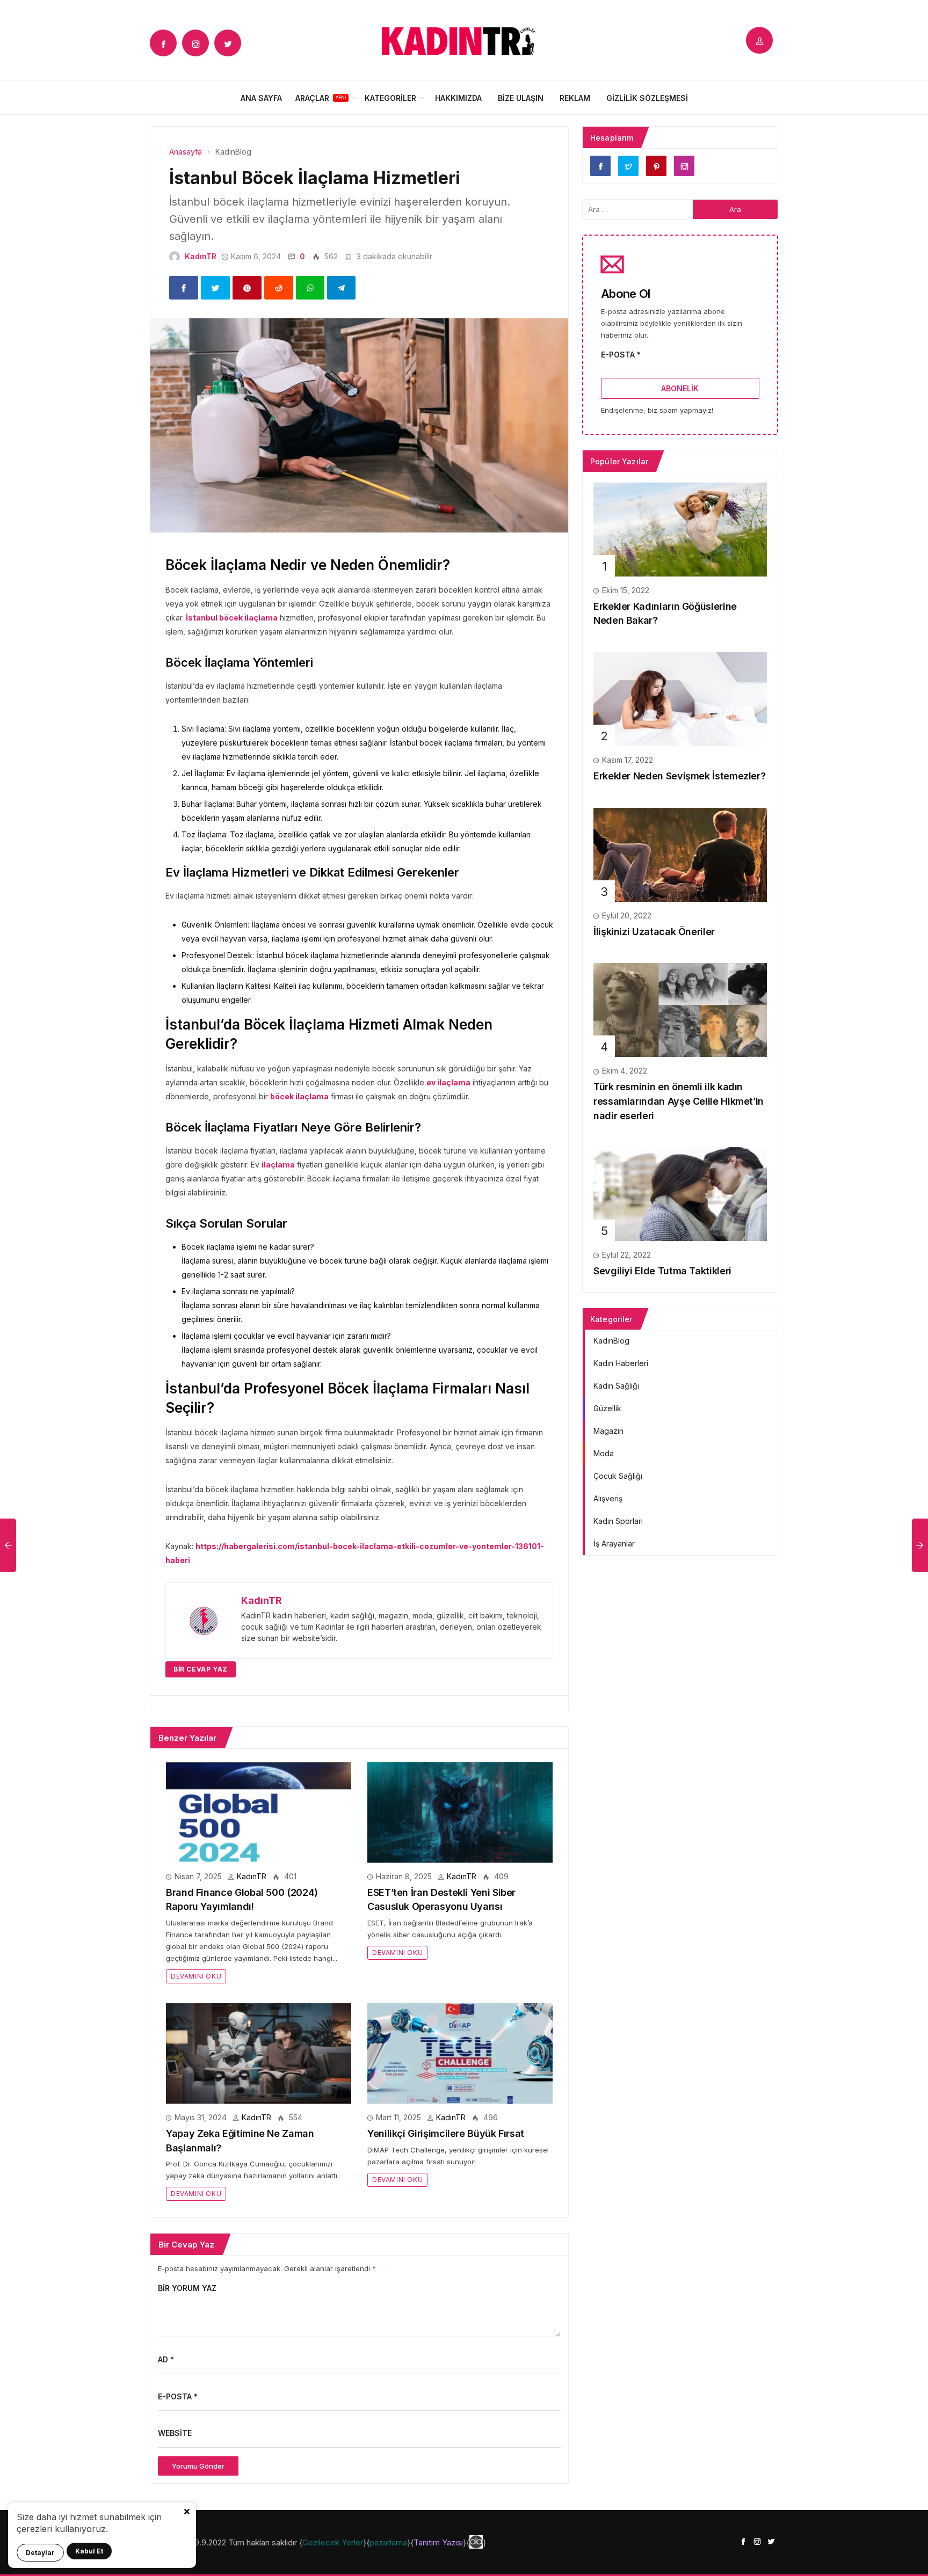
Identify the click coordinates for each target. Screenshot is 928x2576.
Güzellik (607, 1408)
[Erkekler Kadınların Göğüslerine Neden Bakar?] (680, 528)
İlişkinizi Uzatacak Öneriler (654, 932)
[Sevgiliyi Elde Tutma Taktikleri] (680, 1194)
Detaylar (40, 2553)
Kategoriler (390, 98)
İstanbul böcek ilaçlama (232, 618)
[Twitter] (228, 43)
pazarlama (388, 2542)
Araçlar (312, 98)
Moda (604, 1453)
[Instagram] (195, 43)
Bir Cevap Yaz (201, 1669)
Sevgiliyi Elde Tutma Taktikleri (662, 1271)
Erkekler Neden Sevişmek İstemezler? (679, 776)
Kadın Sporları (618, 1521)
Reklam (575, 98)
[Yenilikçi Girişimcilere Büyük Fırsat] (460, 2052)
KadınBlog (611, 1341)
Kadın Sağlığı (616, 1386)
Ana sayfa (261, 98)
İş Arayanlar (614, 1544)
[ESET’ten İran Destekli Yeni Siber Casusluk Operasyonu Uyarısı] (460, 1811)
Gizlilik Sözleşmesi (647, 98)
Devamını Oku (196, 1976)
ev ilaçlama (448, 1082)
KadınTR (201, 256)
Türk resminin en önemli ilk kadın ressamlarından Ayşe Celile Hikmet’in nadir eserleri (679, 1101)
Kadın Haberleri (621, 1363)
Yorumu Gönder (198, 2466)
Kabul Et (89, 2551)
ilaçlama (278, 1165)
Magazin (608, 1431)
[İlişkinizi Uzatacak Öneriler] (680, 854)
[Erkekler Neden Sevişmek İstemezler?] (680, 698)
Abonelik (680, 388)
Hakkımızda (458, 98)
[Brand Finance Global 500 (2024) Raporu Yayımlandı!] (259, 1811)
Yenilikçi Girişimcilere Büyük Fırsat (446, 2133)
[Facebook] (163, 43)
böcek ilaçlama (299, 1096)
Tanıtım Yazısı (438, 2542)
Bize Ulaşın (521, 98)
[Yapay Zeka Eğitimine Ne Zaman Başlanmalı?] (259, 2052)
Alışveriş (608, 1498)
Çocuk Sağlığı (618, 1476)
